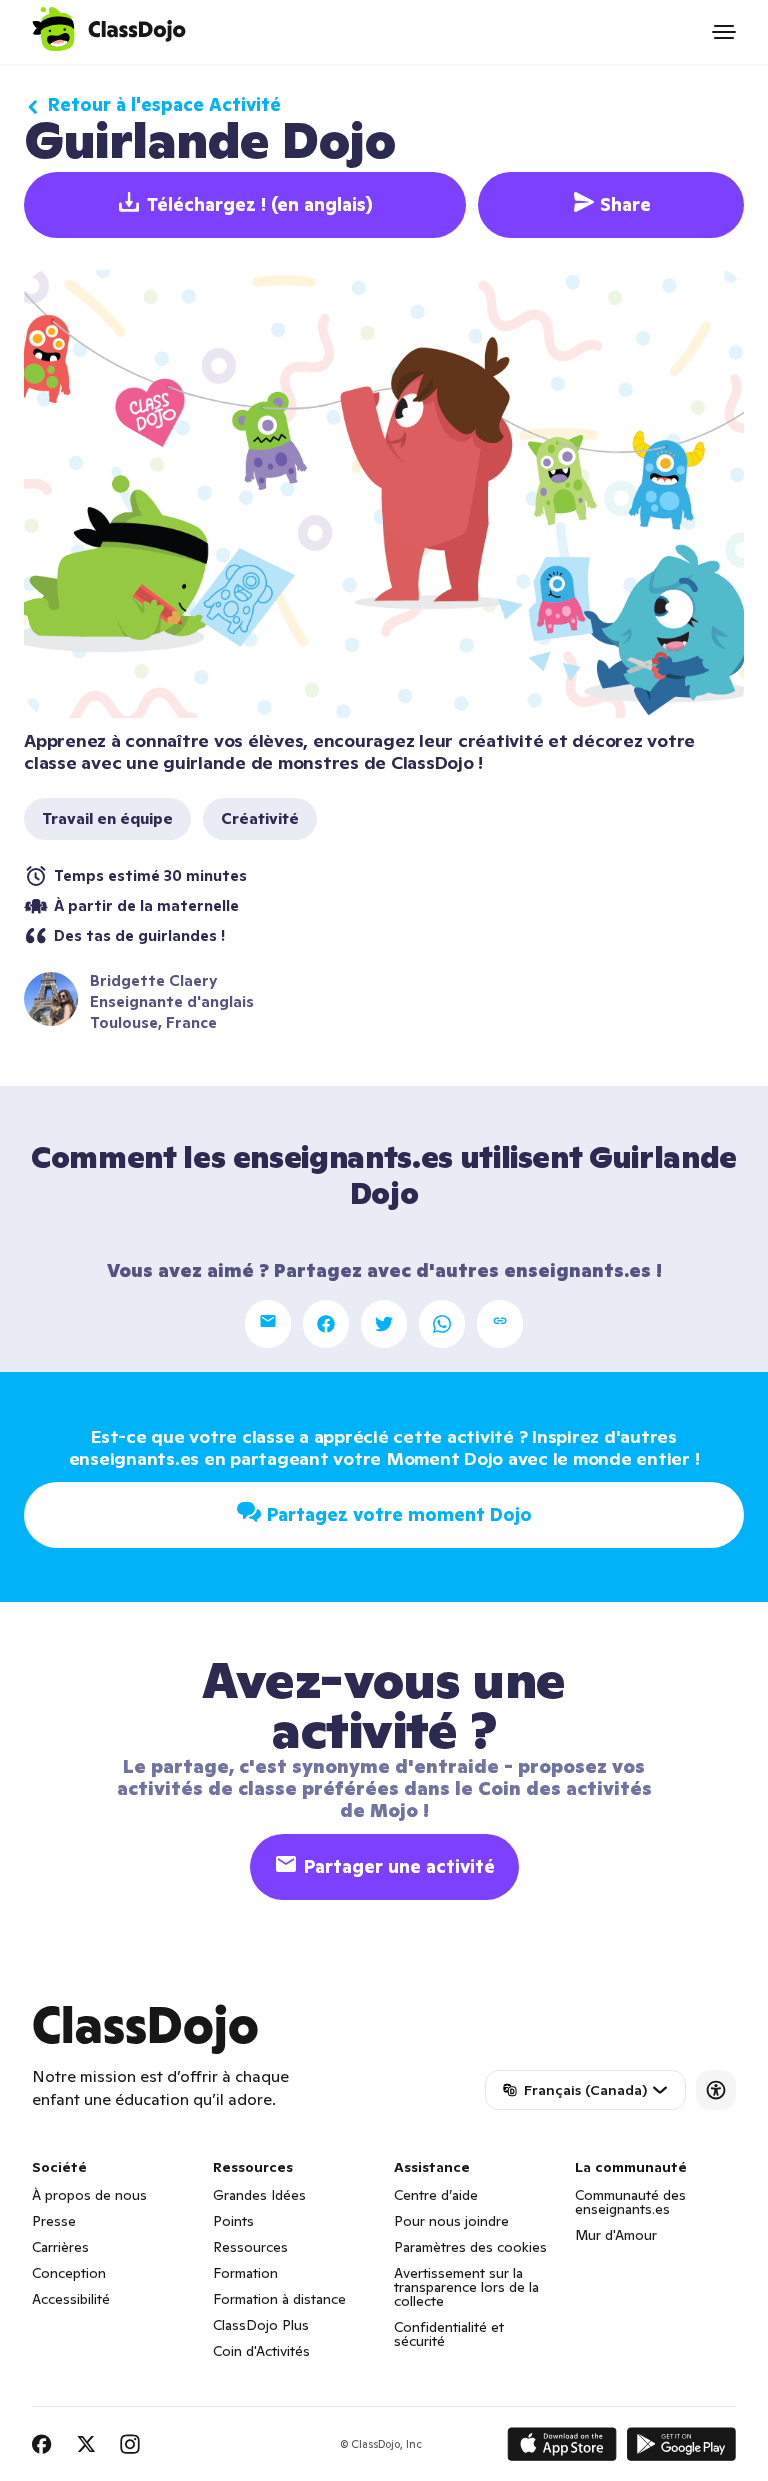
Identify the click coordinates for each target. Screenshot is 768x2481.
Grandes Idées (259, 2195)
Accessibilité (71, 2299)
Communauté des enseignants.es (630, 2202)
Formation (245, 2273)
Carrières (60, 2247)
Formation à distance (279, 2299)
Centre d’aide (436, 2195)
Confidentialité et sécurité (449, 2334)
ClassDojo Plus (261, 2325)
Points (233, 2221)
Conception (69, 2273)
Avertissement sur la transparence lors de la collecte (466, 2287)
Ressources (250, 2247)
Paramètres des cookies (470, 2247)
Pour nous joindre (451, 2221)
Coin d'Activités (261, 2351)
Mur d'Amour (616, 2235)
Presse (54, 2221)
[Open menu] (724, 32)
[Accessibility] (716, 2090)
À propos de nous (89, 2195)
